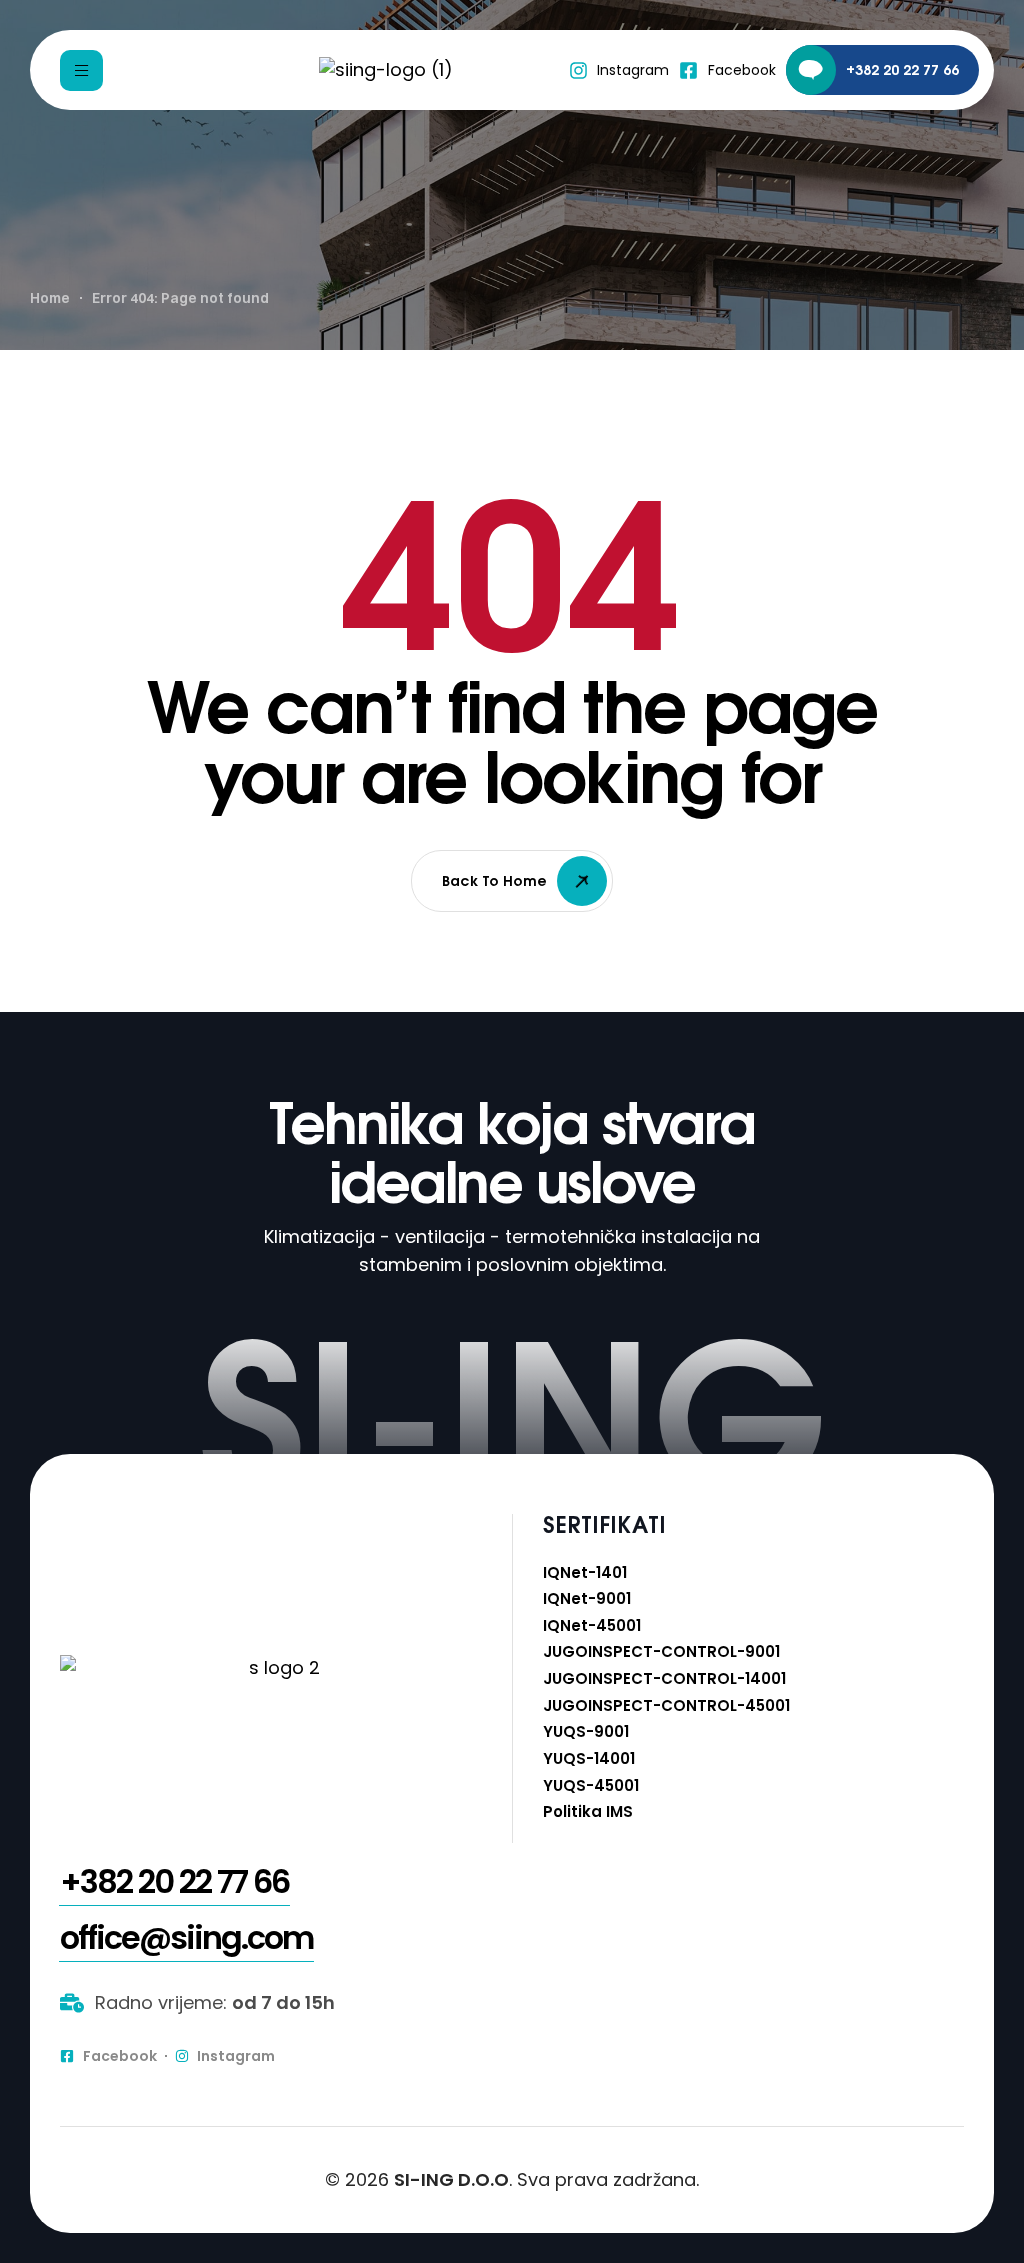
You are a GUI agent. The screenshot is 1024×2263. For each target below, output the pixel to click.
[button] (174, 1882)
